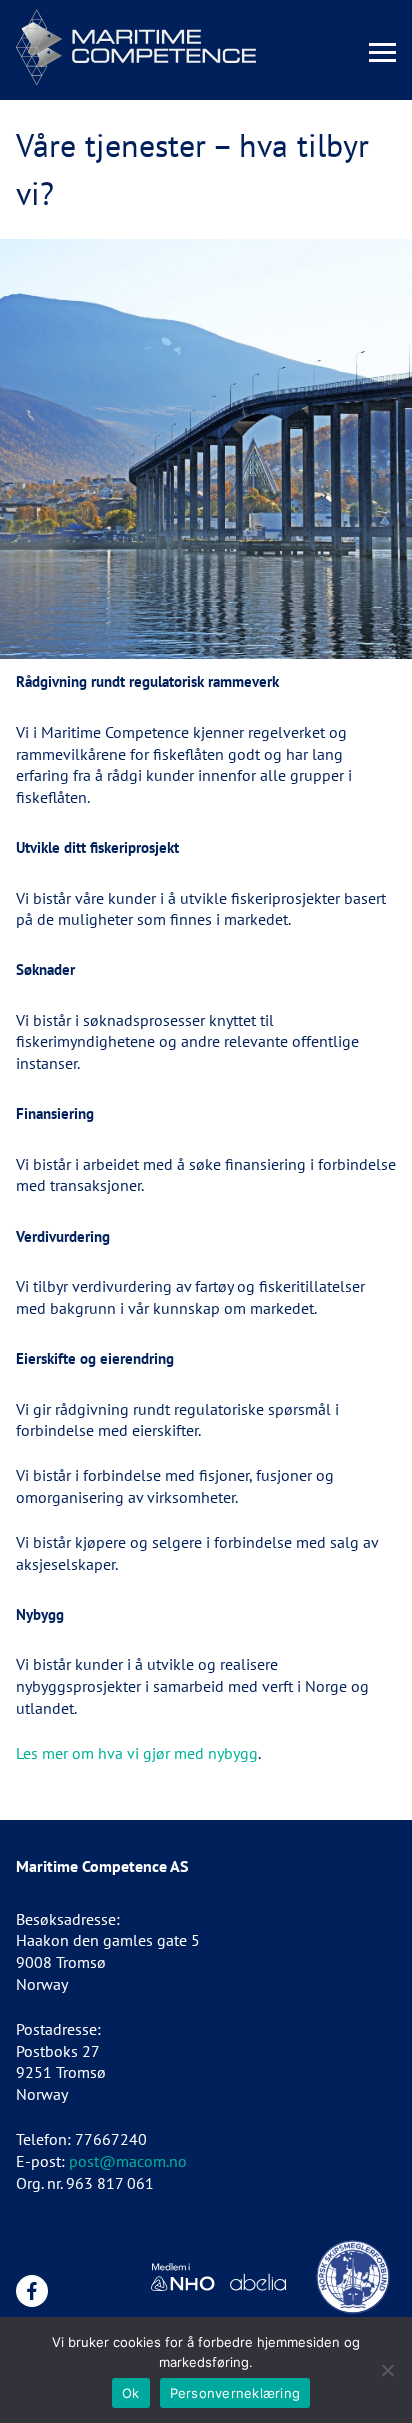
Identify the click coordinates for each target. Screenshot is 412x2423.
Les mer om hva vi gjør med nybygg (137, 1753)
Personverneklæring (235, 2393)
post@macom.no (128, 2161)
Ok (131, 2393)
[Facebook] (32, 2291)
